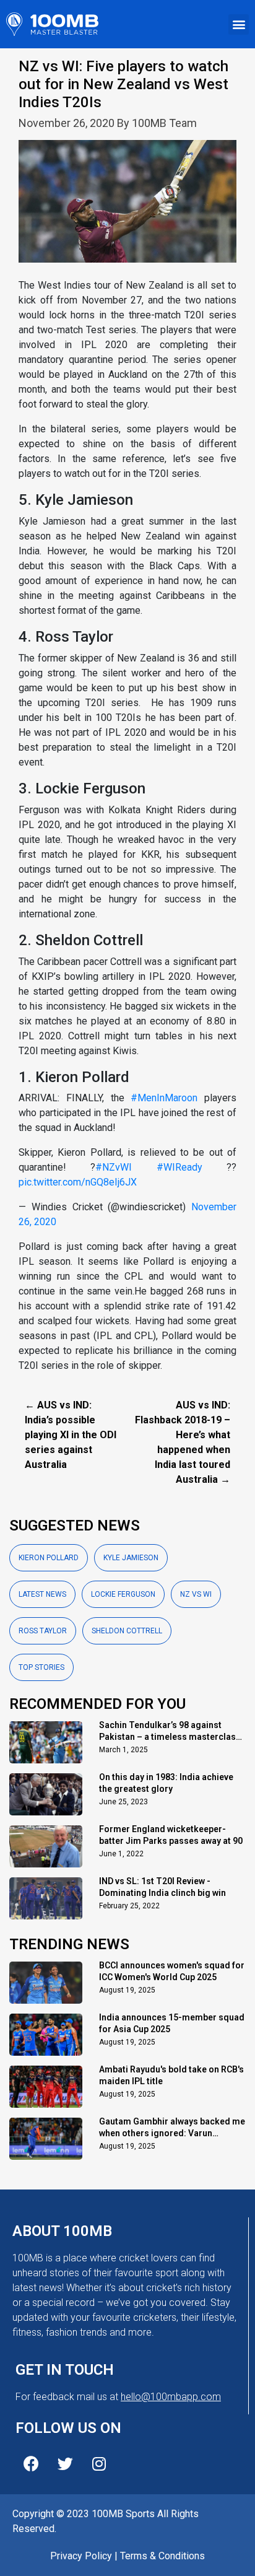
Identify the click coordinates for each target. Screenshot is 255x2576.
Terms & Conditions (162, 2556)
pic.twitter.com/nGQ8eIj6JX (78, 1182)
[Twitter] (65, 2463)
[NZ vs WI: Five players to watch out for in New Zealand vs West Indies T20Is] (127, 208)
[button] (239, 24)
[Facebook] (31, 2463)
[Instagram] (99, 2463)
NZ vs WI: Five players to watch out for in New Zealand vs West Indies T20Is (123, 84)
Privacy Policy (81, 2556)
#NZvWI (114, 1167)
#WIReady (179, 1167)
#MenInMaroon (164, 1098)
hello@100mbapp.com (171, 2397)
